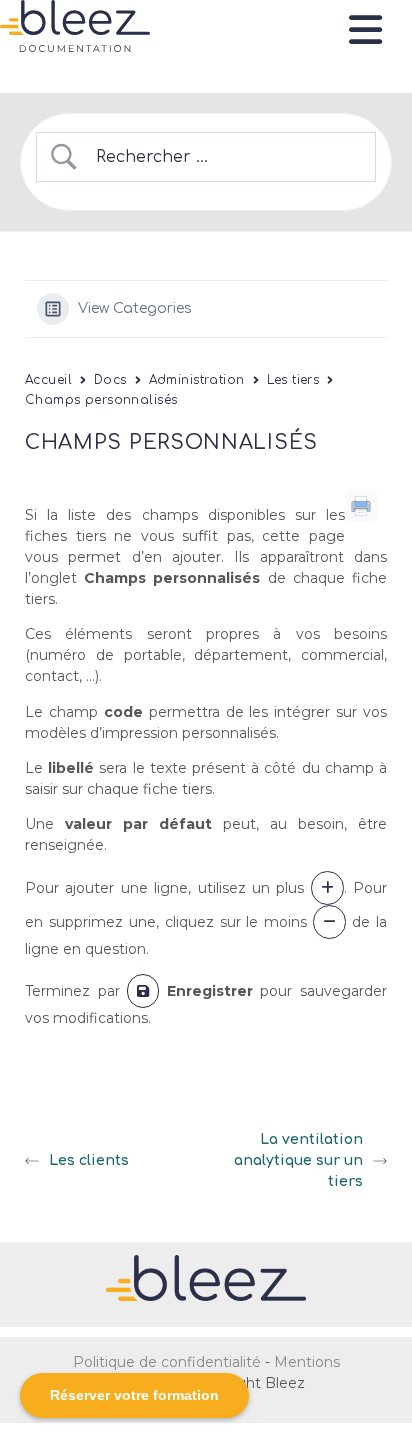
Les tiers (293, 380)
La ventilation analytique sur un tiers (298, 1160)
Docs (110, 380)
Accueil (48, 380)
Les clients (89, 1160)
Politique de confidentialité (167, 1362)
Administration (197, 380)
